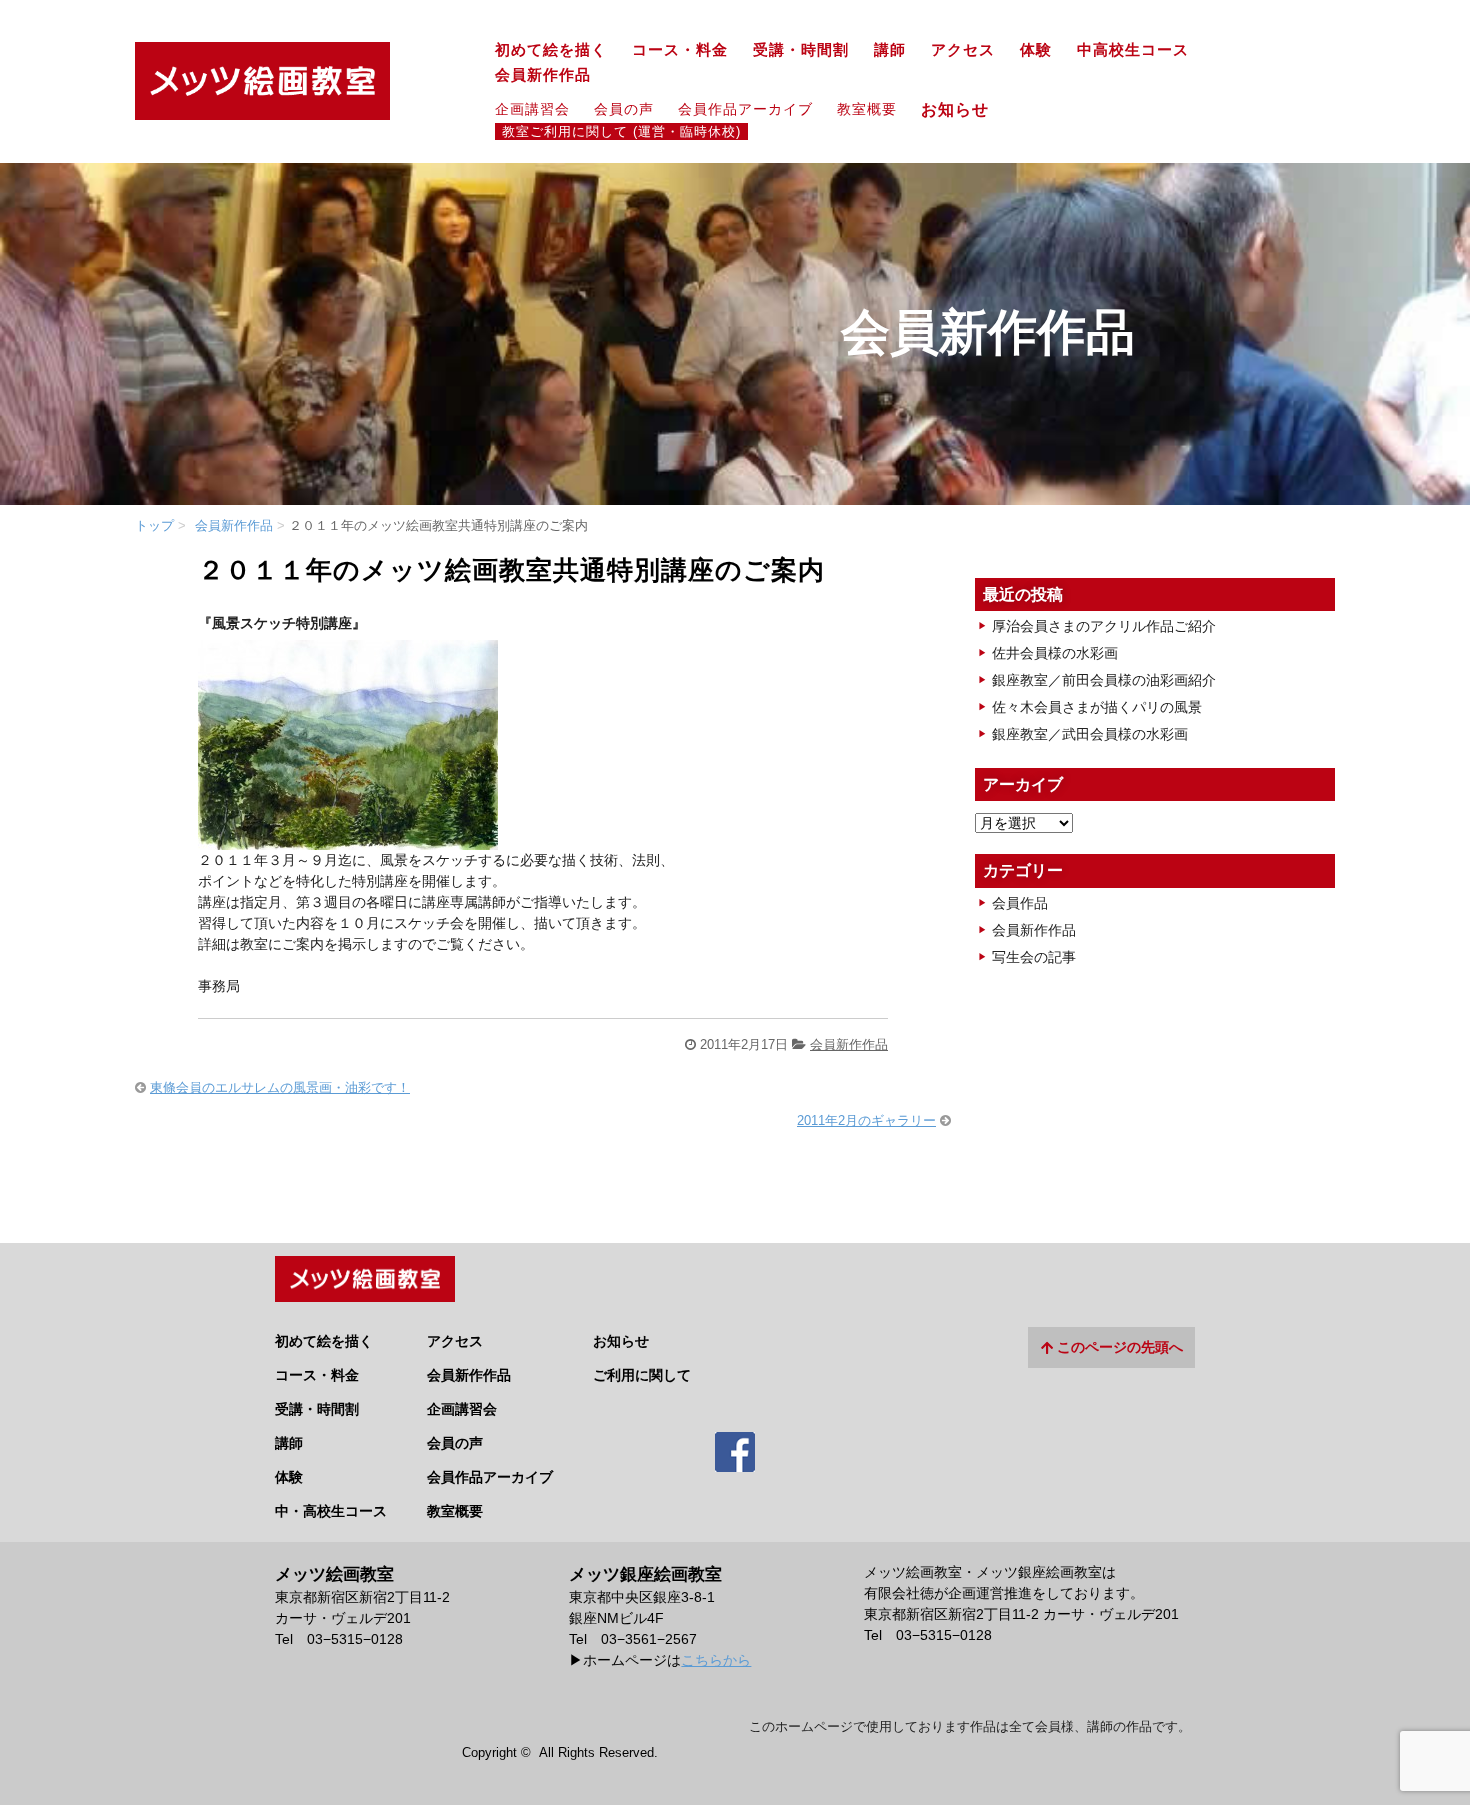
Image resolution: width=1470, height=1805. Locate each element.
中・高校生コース (331, 1511)
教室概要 (867, 109)
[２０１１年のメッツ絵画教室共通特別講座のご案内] (348, 839)
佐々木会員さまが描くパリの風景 (1097, 707)
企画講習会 (532, 109)
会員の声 (624, 109)
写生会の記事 (1034, 957)
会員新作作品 (543, 75)
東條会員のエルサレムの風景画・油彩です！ (280, 1087)
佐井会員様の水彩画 (1055, 653)
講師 (890, 50)
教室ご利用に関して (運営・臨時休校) (621, 132)
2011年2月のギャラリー (866, 1120)
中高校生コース (1133, 50)
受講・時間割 (801, 50)
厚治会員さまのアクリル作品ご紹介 (1104, 626)
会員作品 (1020, 903)
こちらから (716, 1660)
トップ (154, 525)
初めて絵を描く (551, 50)
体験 (1036, 50)
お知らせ (963, 109)
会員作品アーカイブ (745, 109)
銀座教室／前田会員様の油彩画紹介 (1104, 680)
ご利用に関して (642, 1375)
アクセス (963, 50)
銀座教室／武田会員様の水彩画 (1090, 734)
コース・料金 (680, 50)
